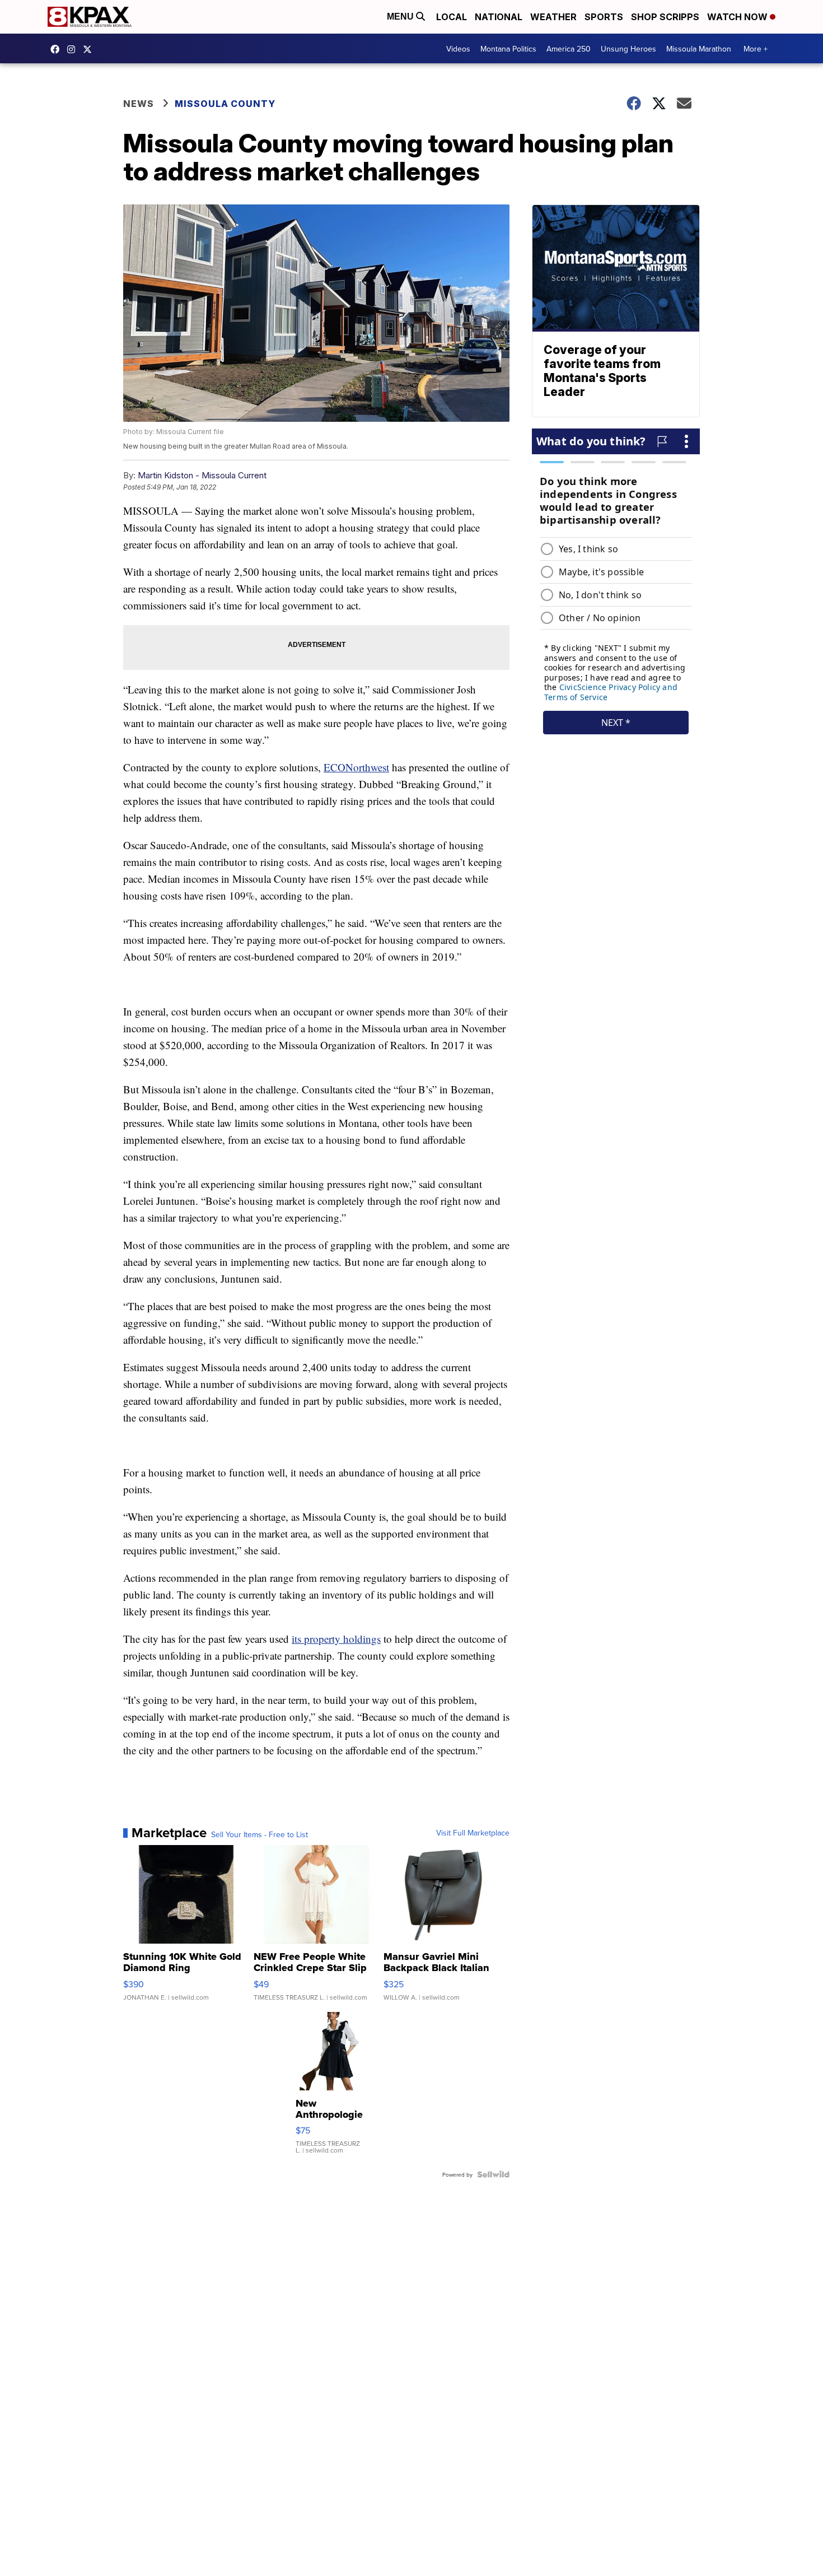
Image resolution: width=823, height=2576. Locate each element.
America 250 (569, 49)
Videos (458, 49)
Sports (604, 17)
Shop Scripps (665, 17)
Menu (401, 17)
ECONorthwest (356, 767)
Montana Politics (508, 49)
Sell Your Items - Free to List (259, 1834)
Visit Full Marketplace (473, 1833)
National (499, 17)
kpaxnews (90, 49)
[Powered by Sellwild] (493, 2174)
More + (756, 49)
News (139, 104)
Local (452, 17)
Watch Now (738, 17)
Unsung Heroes (628, 49)
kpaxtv (58, 49)
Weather (553, 17)
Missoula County (225, 104)
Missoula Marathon (699, 49)
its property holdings (336, 1639)
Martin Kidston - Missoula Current (202, 475)
